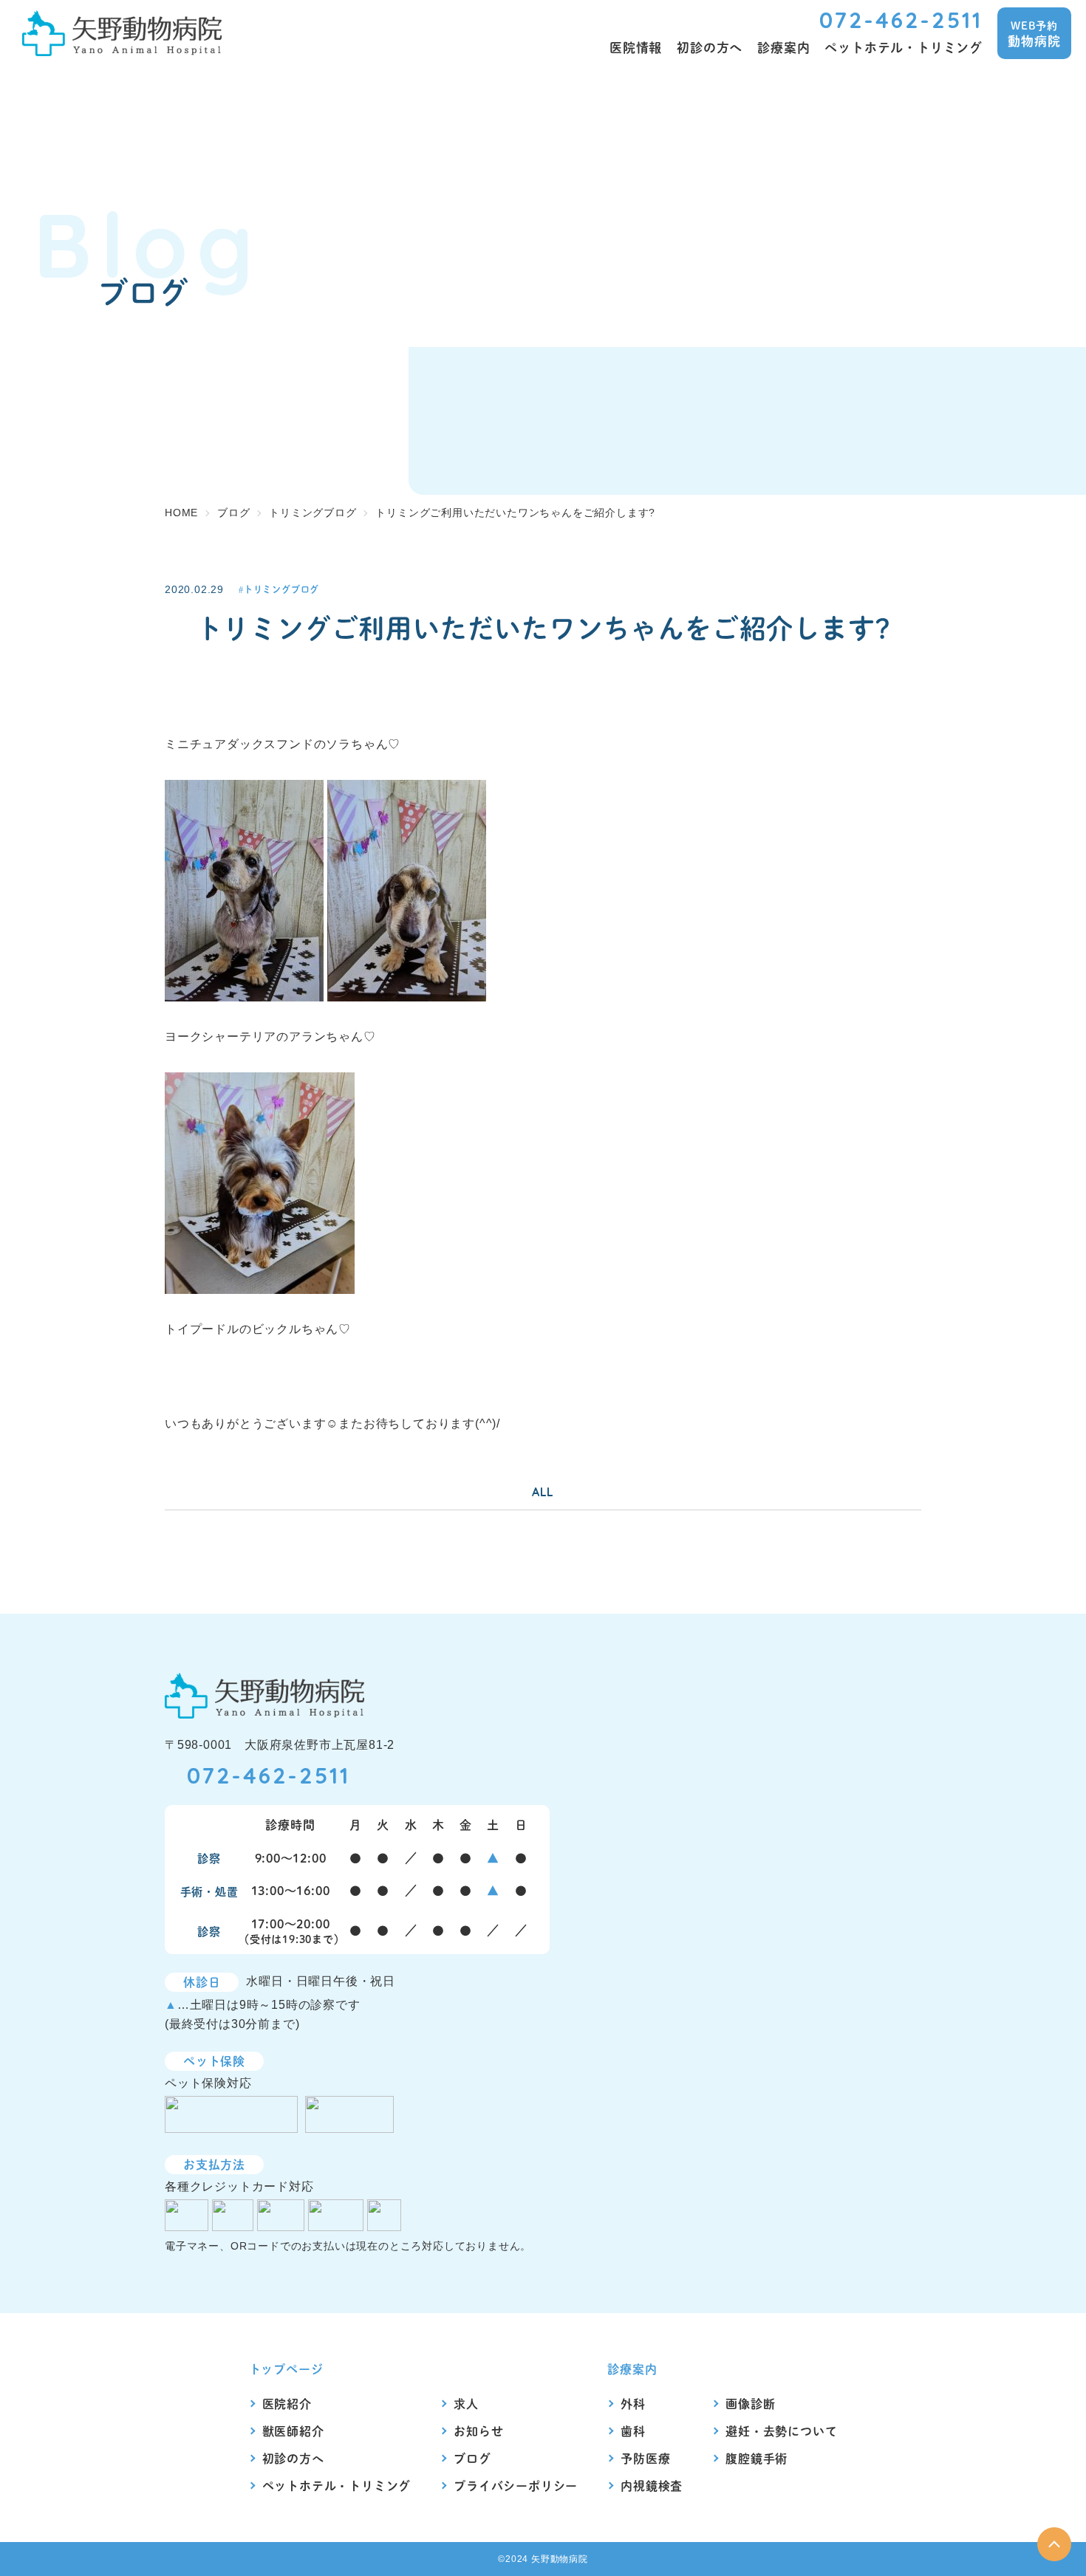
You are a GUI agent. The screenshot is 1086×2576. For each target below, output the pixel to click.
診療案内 (632, 2369)
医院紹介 (287, 2404)
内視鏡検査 (652, 2486)
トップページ (286, 2369)
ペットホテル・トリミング (337, 2486)
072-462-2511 (901, 20)
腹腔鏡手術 (757, 2458)
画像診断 (750, 2404)
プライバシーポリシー (516, 2486)
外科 (633, 2404)
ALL (543, 1492)
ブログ (472, 2458)
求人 (466, 2404)
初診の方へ (293, 2458)
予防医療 (645, 2458)
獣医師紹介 (293, 2431)
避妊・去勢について (781, 2431)
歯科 (633, 2431)
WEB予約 (1034, 34)
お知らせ (478, 2431)
